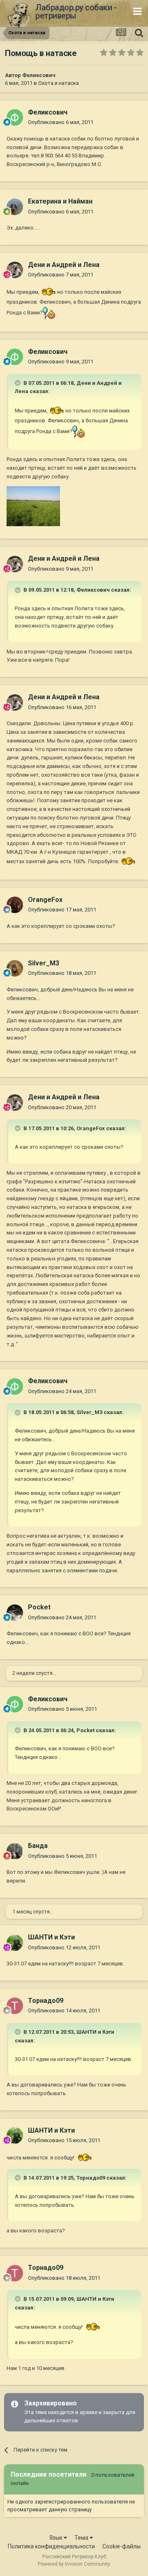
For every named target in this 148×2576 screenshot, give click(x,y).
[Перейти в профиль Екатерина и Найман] (15, 207)
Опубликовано (61, 122)
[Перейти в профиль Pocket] (15, 1613)
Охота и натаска (59, 83)
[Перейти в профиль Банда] (15, 1851)
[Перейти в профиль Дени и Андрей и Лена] (15, 270)
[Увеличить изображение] (48, 292)
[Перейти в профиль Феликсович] (15, 117)
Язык (57, 2538)
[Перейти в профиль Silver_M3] (15, 968)
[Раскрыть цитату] (18, 383)
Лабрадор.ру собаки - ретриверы (76, 12)
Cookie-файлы (121, 2546)
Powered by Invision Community (74, 2564)
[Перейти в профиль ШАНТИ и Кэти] (15, 1943)
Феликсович (39, 75)
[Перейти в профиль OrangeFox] (15, 905)
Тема (82, 2538)
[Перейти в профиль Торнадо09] (15, 2006)
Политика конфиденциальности (51, 2546)
